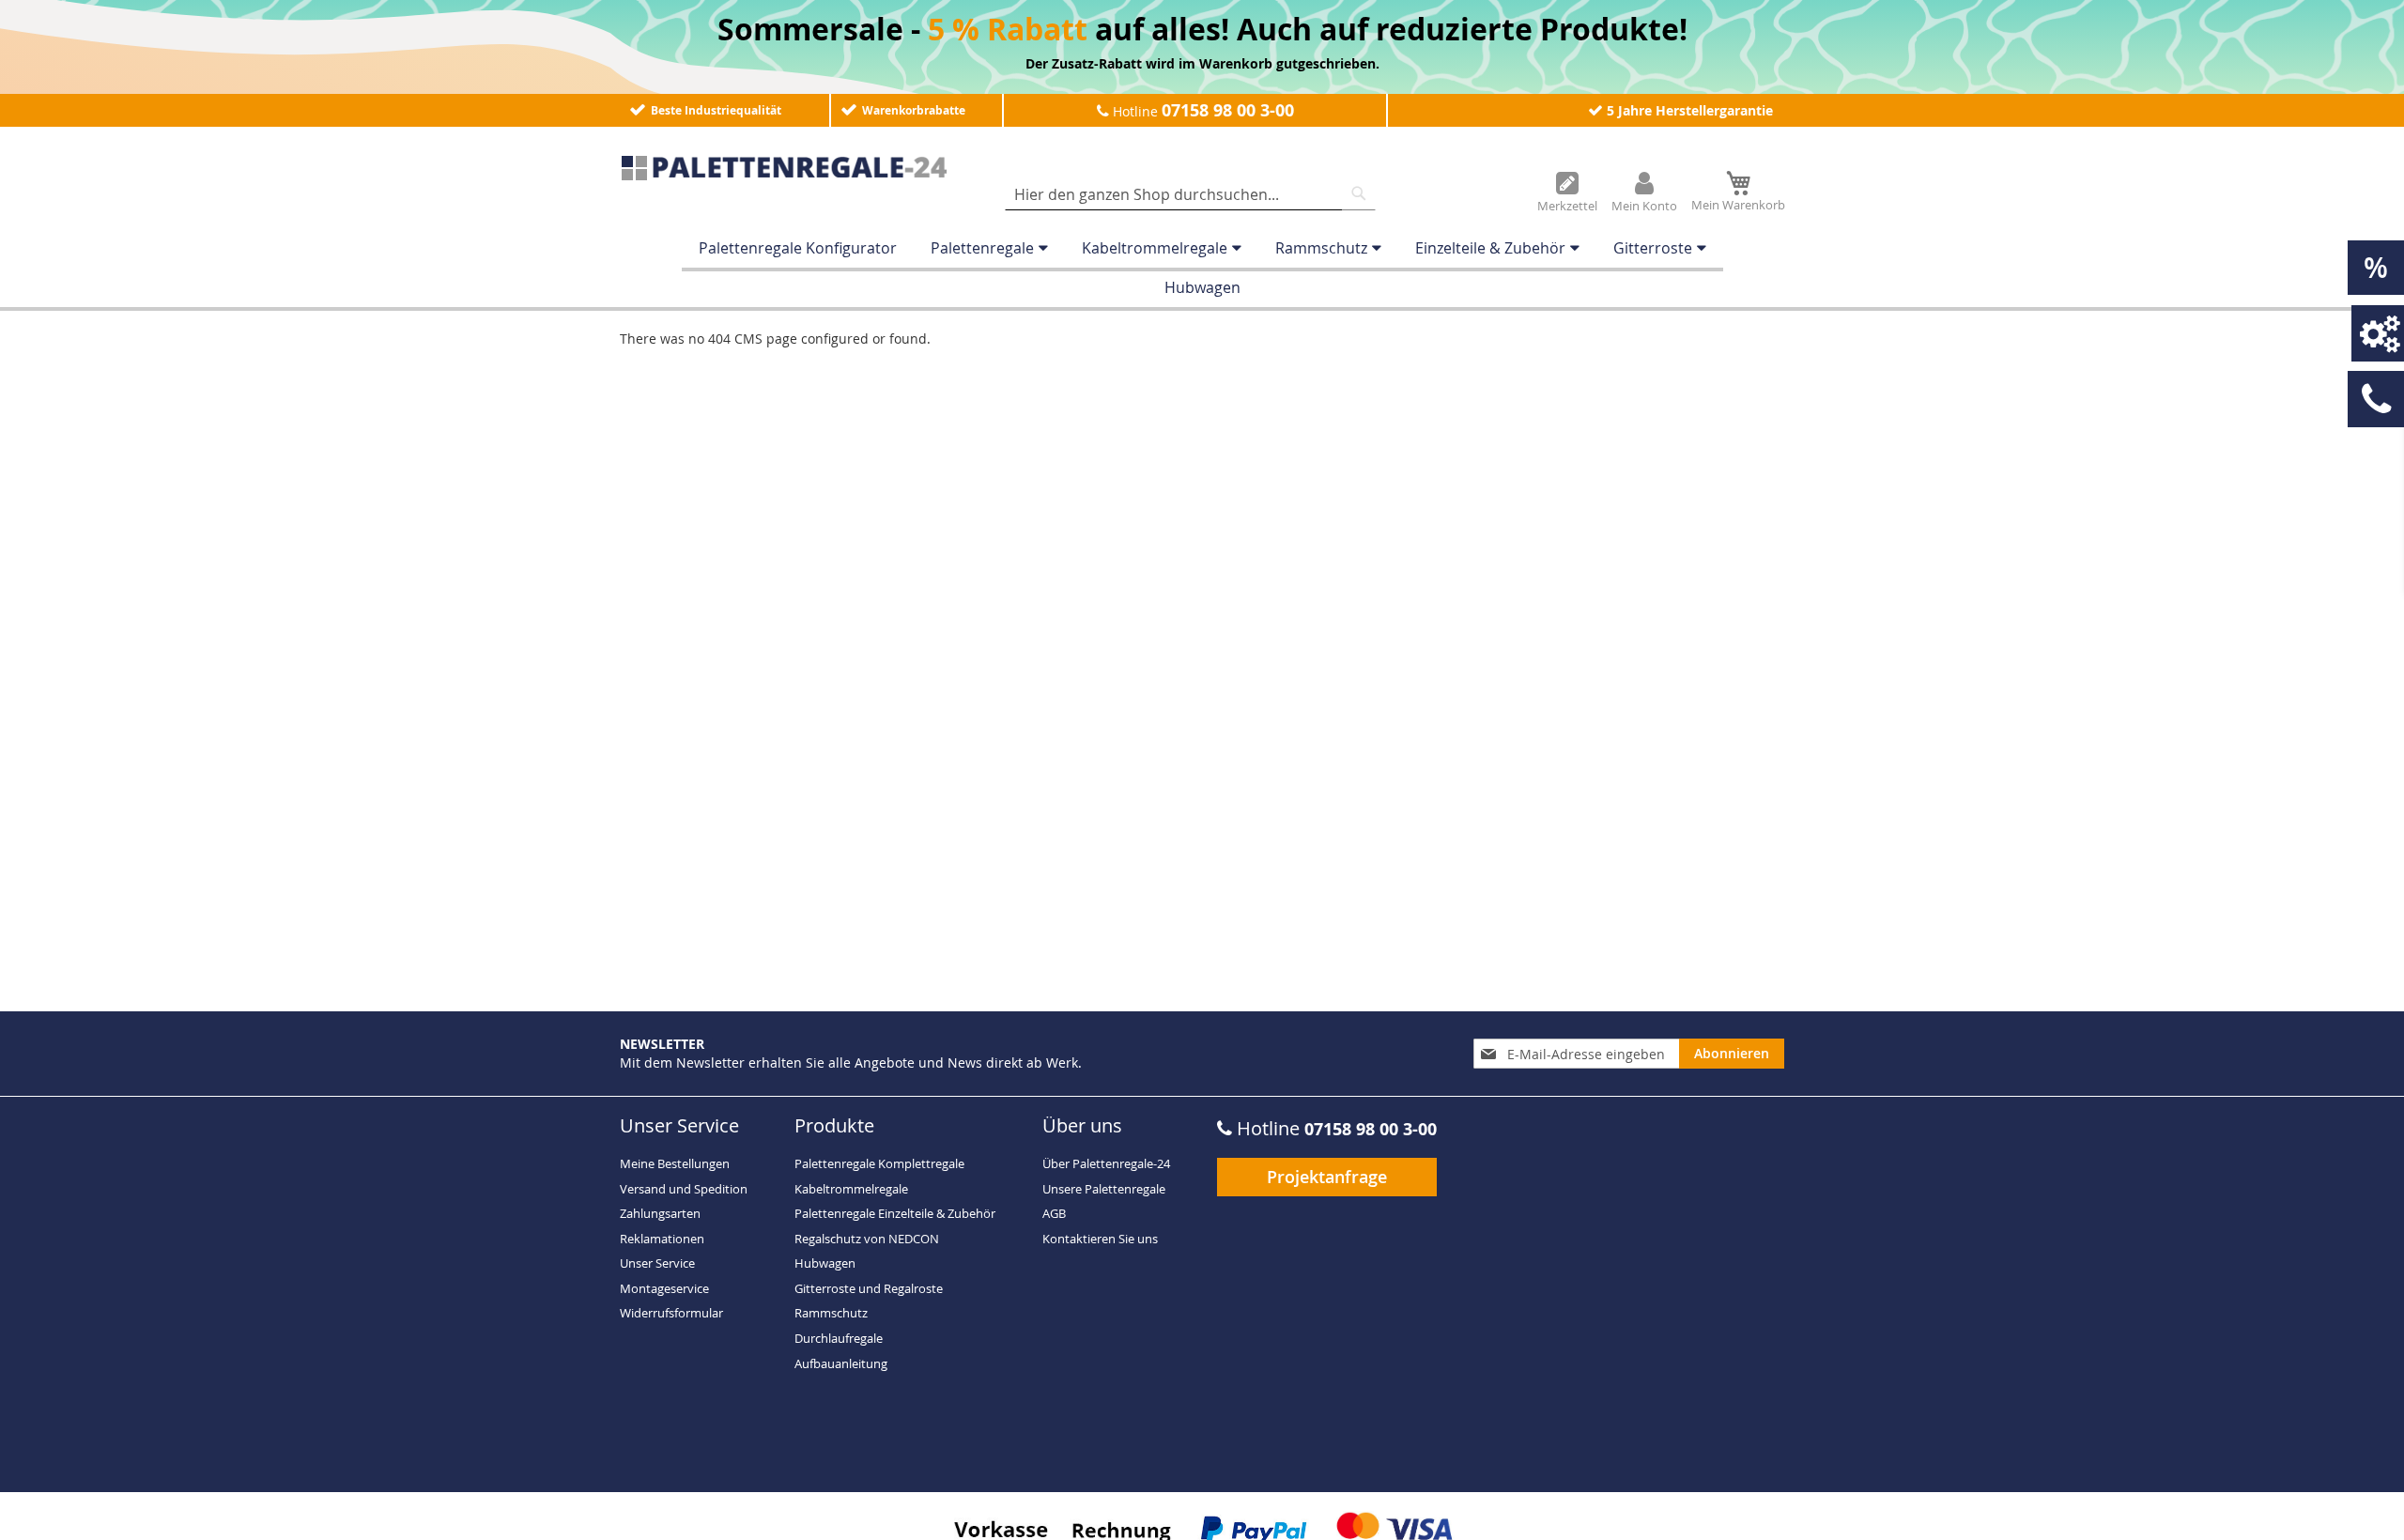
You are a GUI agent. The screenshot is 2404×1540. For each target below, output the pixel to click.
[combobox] (1190, 194)
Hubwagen (825, 1263)
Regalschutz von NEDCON (867, 1239)
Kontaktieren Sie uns (1100, 1239)
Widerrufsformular (671, 1313)
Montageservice (664, 1288)
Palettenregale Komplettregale (879, 1163)
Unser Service (657, 1263)
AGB (1054, 1213)
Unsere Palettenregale (1104, 1189)
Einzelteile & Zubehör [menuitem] (1490, 248)
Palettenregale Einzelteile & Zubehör (895, 1213)
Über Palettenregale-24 (1106, 1163)
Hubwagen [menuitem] (1202, 287)
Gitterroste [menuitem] (1653, 248)
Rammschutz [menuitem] (1321, 248)
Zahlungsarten (660, 1213)
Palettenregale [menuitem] (982, 248)
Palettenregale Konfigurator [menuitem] (798, 248)
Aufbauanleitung (841, 1363)
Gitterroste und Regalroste (869, 1288)
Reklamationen (662, 1239)
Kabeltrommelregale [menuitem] (1155, 248)
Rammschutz (831, 1313)
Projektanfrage (1327, 1177)
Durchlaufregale (839, 1338)
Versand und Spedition (684, 1189)
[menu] (1202, 268)
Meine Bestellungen (675, 1163)
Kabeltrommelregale (851, 1189)
